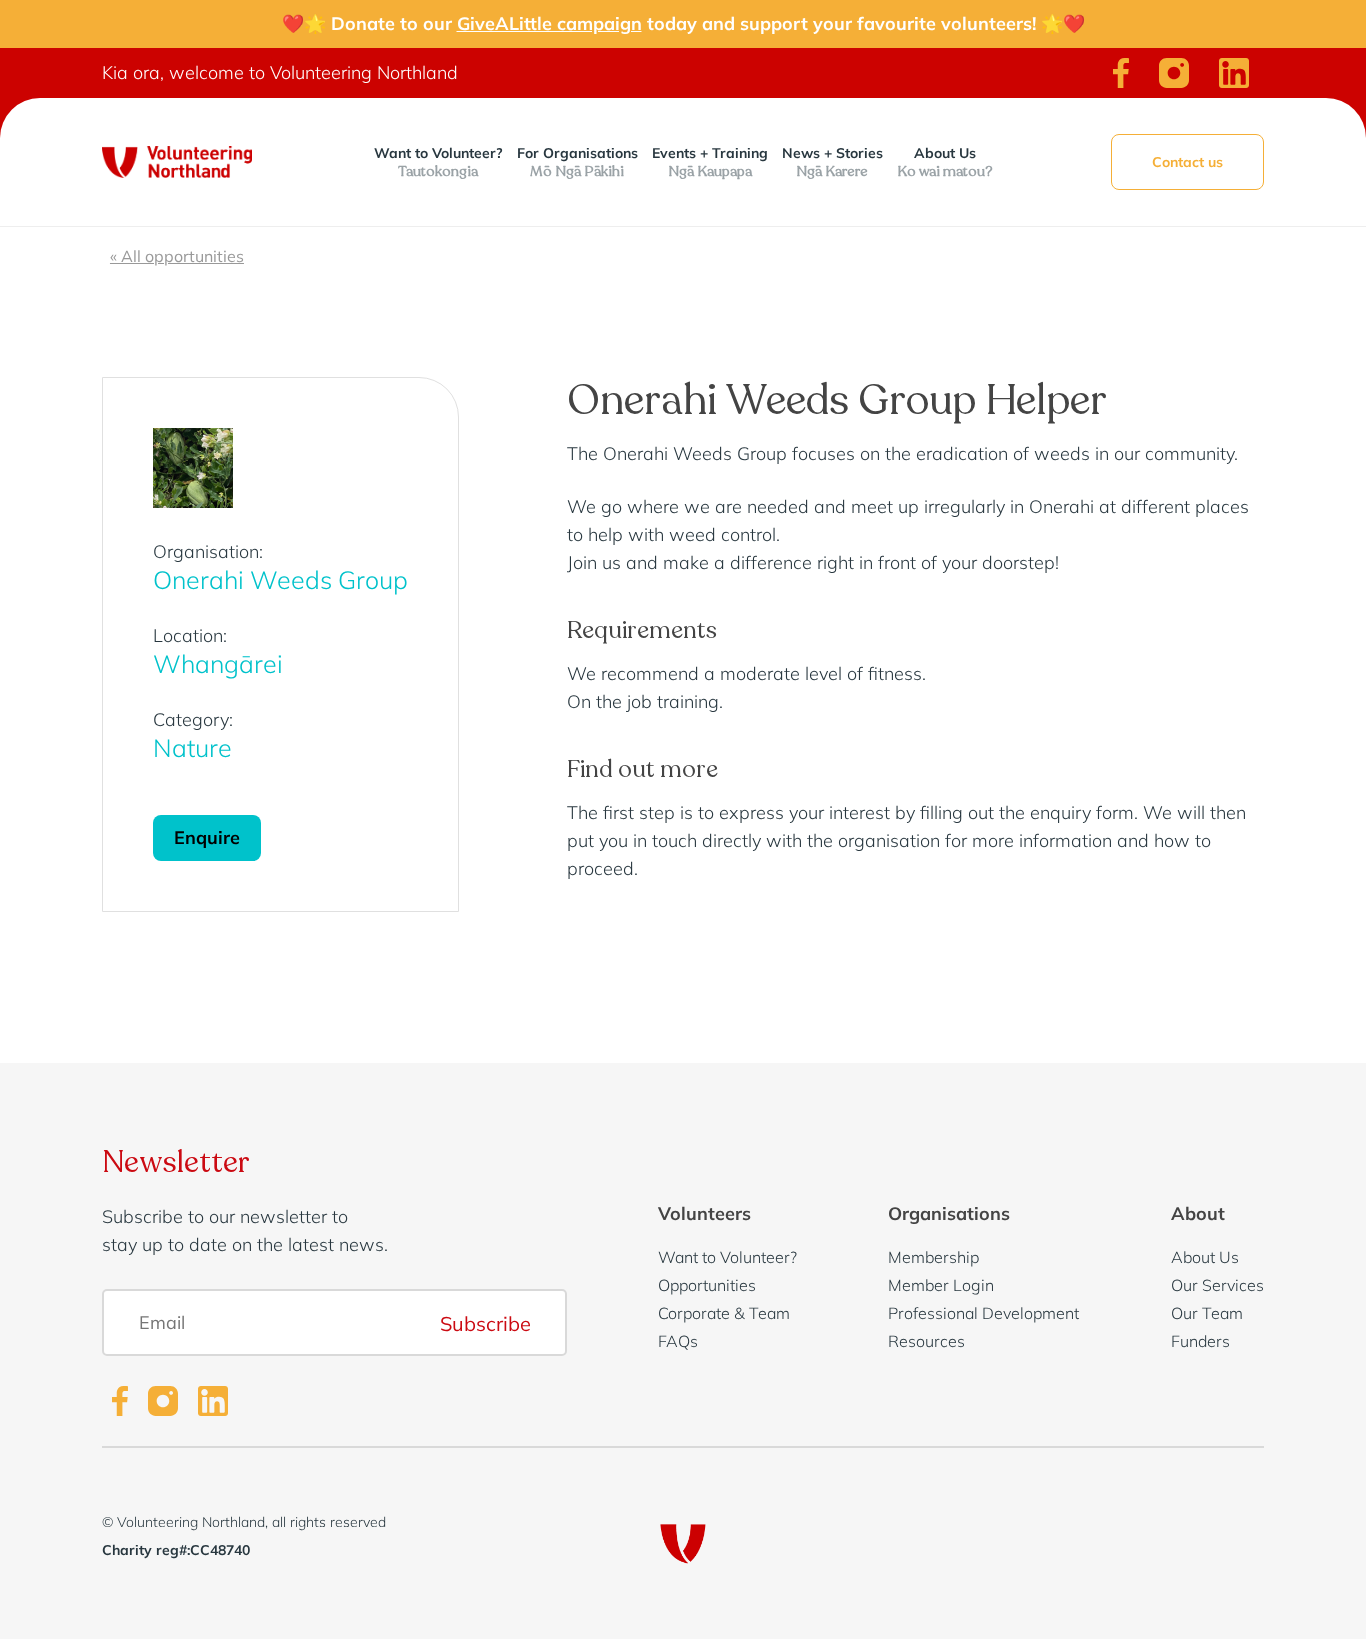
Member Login (941, 1285)
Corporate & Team (724, 1313)
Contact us (1187, 162)
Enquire (207, 837)
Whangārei (218, 663)
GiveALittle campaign (549, 23)
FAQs (678, 1341)
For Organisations (577, 162)
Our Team (1207, 1313)
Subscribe (485, 1322)
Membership (933, 1257)
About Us (945, 162)
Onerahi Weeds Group (280, 579)
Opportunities (707, 1285)
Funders (1200, 1341)
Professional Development (983, 1313)
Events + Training (710, 162)
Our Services (1217, 1285)
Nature (192, 747)
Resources (926, 1341)
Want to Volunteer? (438, 162)
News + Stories (832, 162)
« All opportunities (177, 256)
